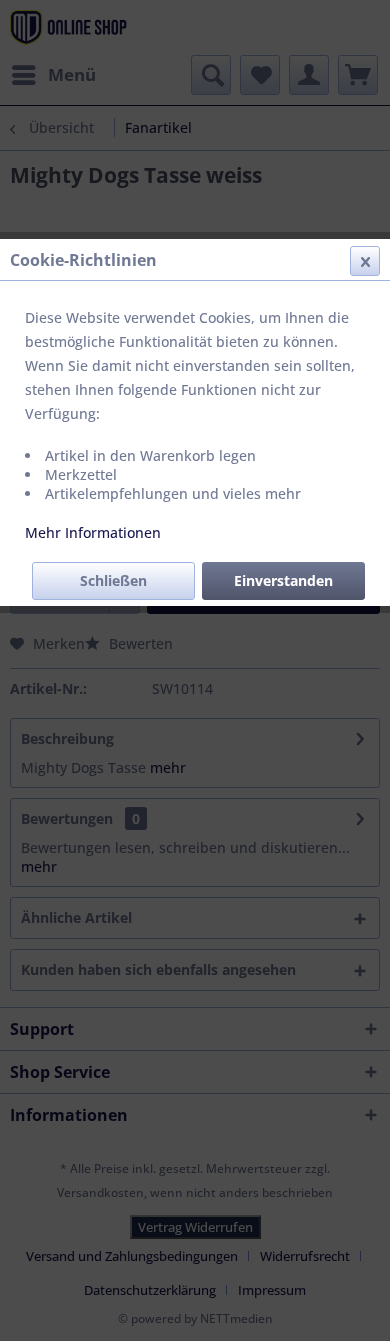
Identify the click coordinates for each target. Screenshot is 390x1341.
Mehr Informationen (93, 532)
